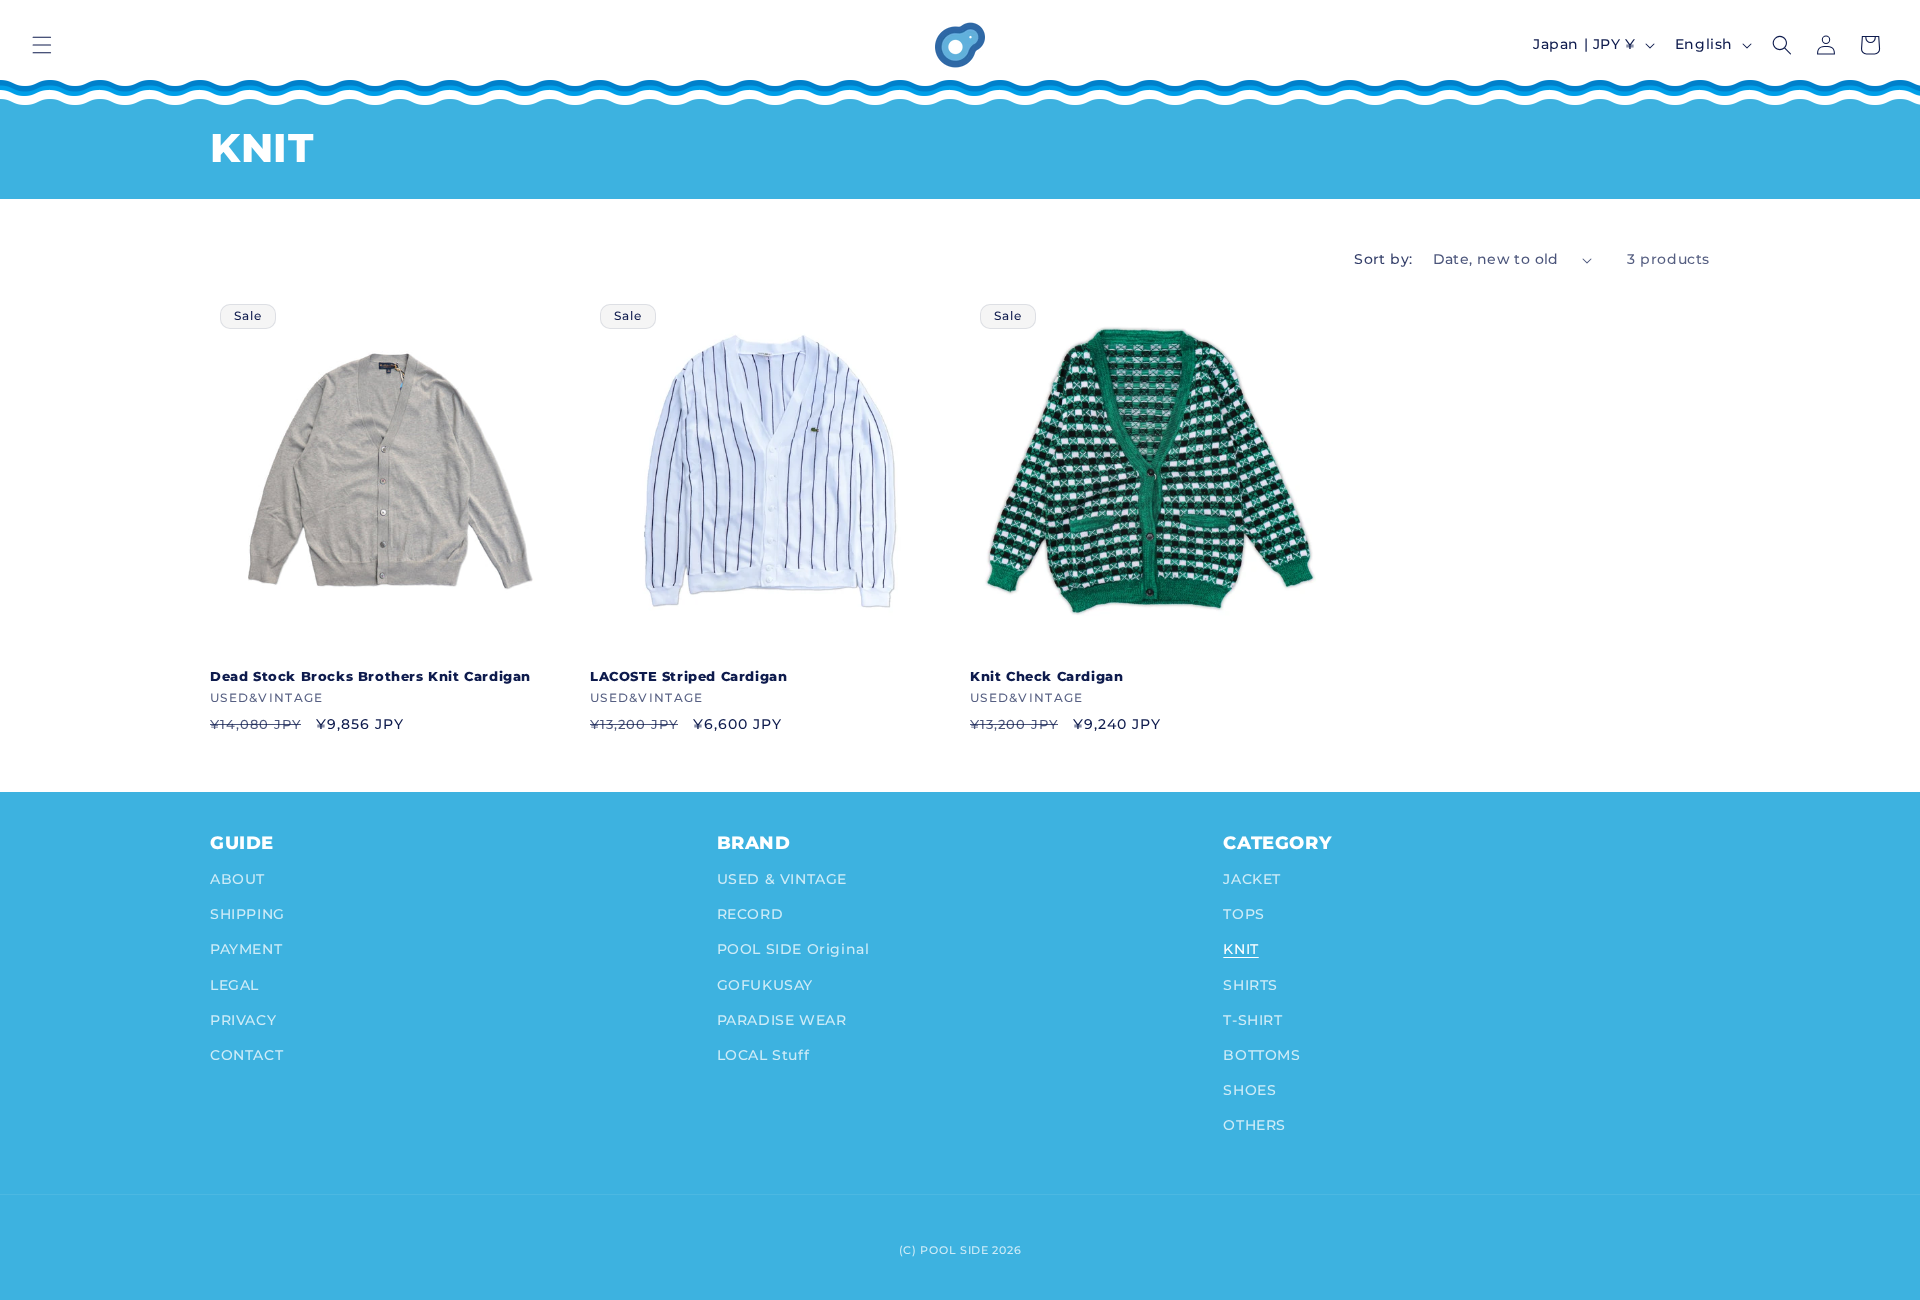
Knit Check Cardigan (1046, 676)
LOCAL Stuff (763, 1055)
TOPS (1243, 914)
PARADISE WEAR (782, 1020)
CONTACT (246, 1055)
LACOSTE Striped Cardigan (688, 676)
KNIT (1240, 949)
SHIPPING (247, 914)
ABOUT (237, 879)
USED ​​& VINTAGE (782, 879)
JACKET (1252, 879)
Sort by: (1383, 259)
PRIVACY (243, 1020)
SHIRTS (1250, 985)
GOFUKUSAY (765, 985)
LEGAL (234, 985)
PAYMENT (246, 949)
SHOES (1249, 1090)
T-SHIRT (1252, 1020)
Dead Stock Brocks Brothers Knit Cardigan (370, 676)
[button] (42, 45)
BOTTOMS (1261, 1055)
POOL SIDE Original (793, 949)
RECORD (750, 914)
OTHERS (1254, 1125)
